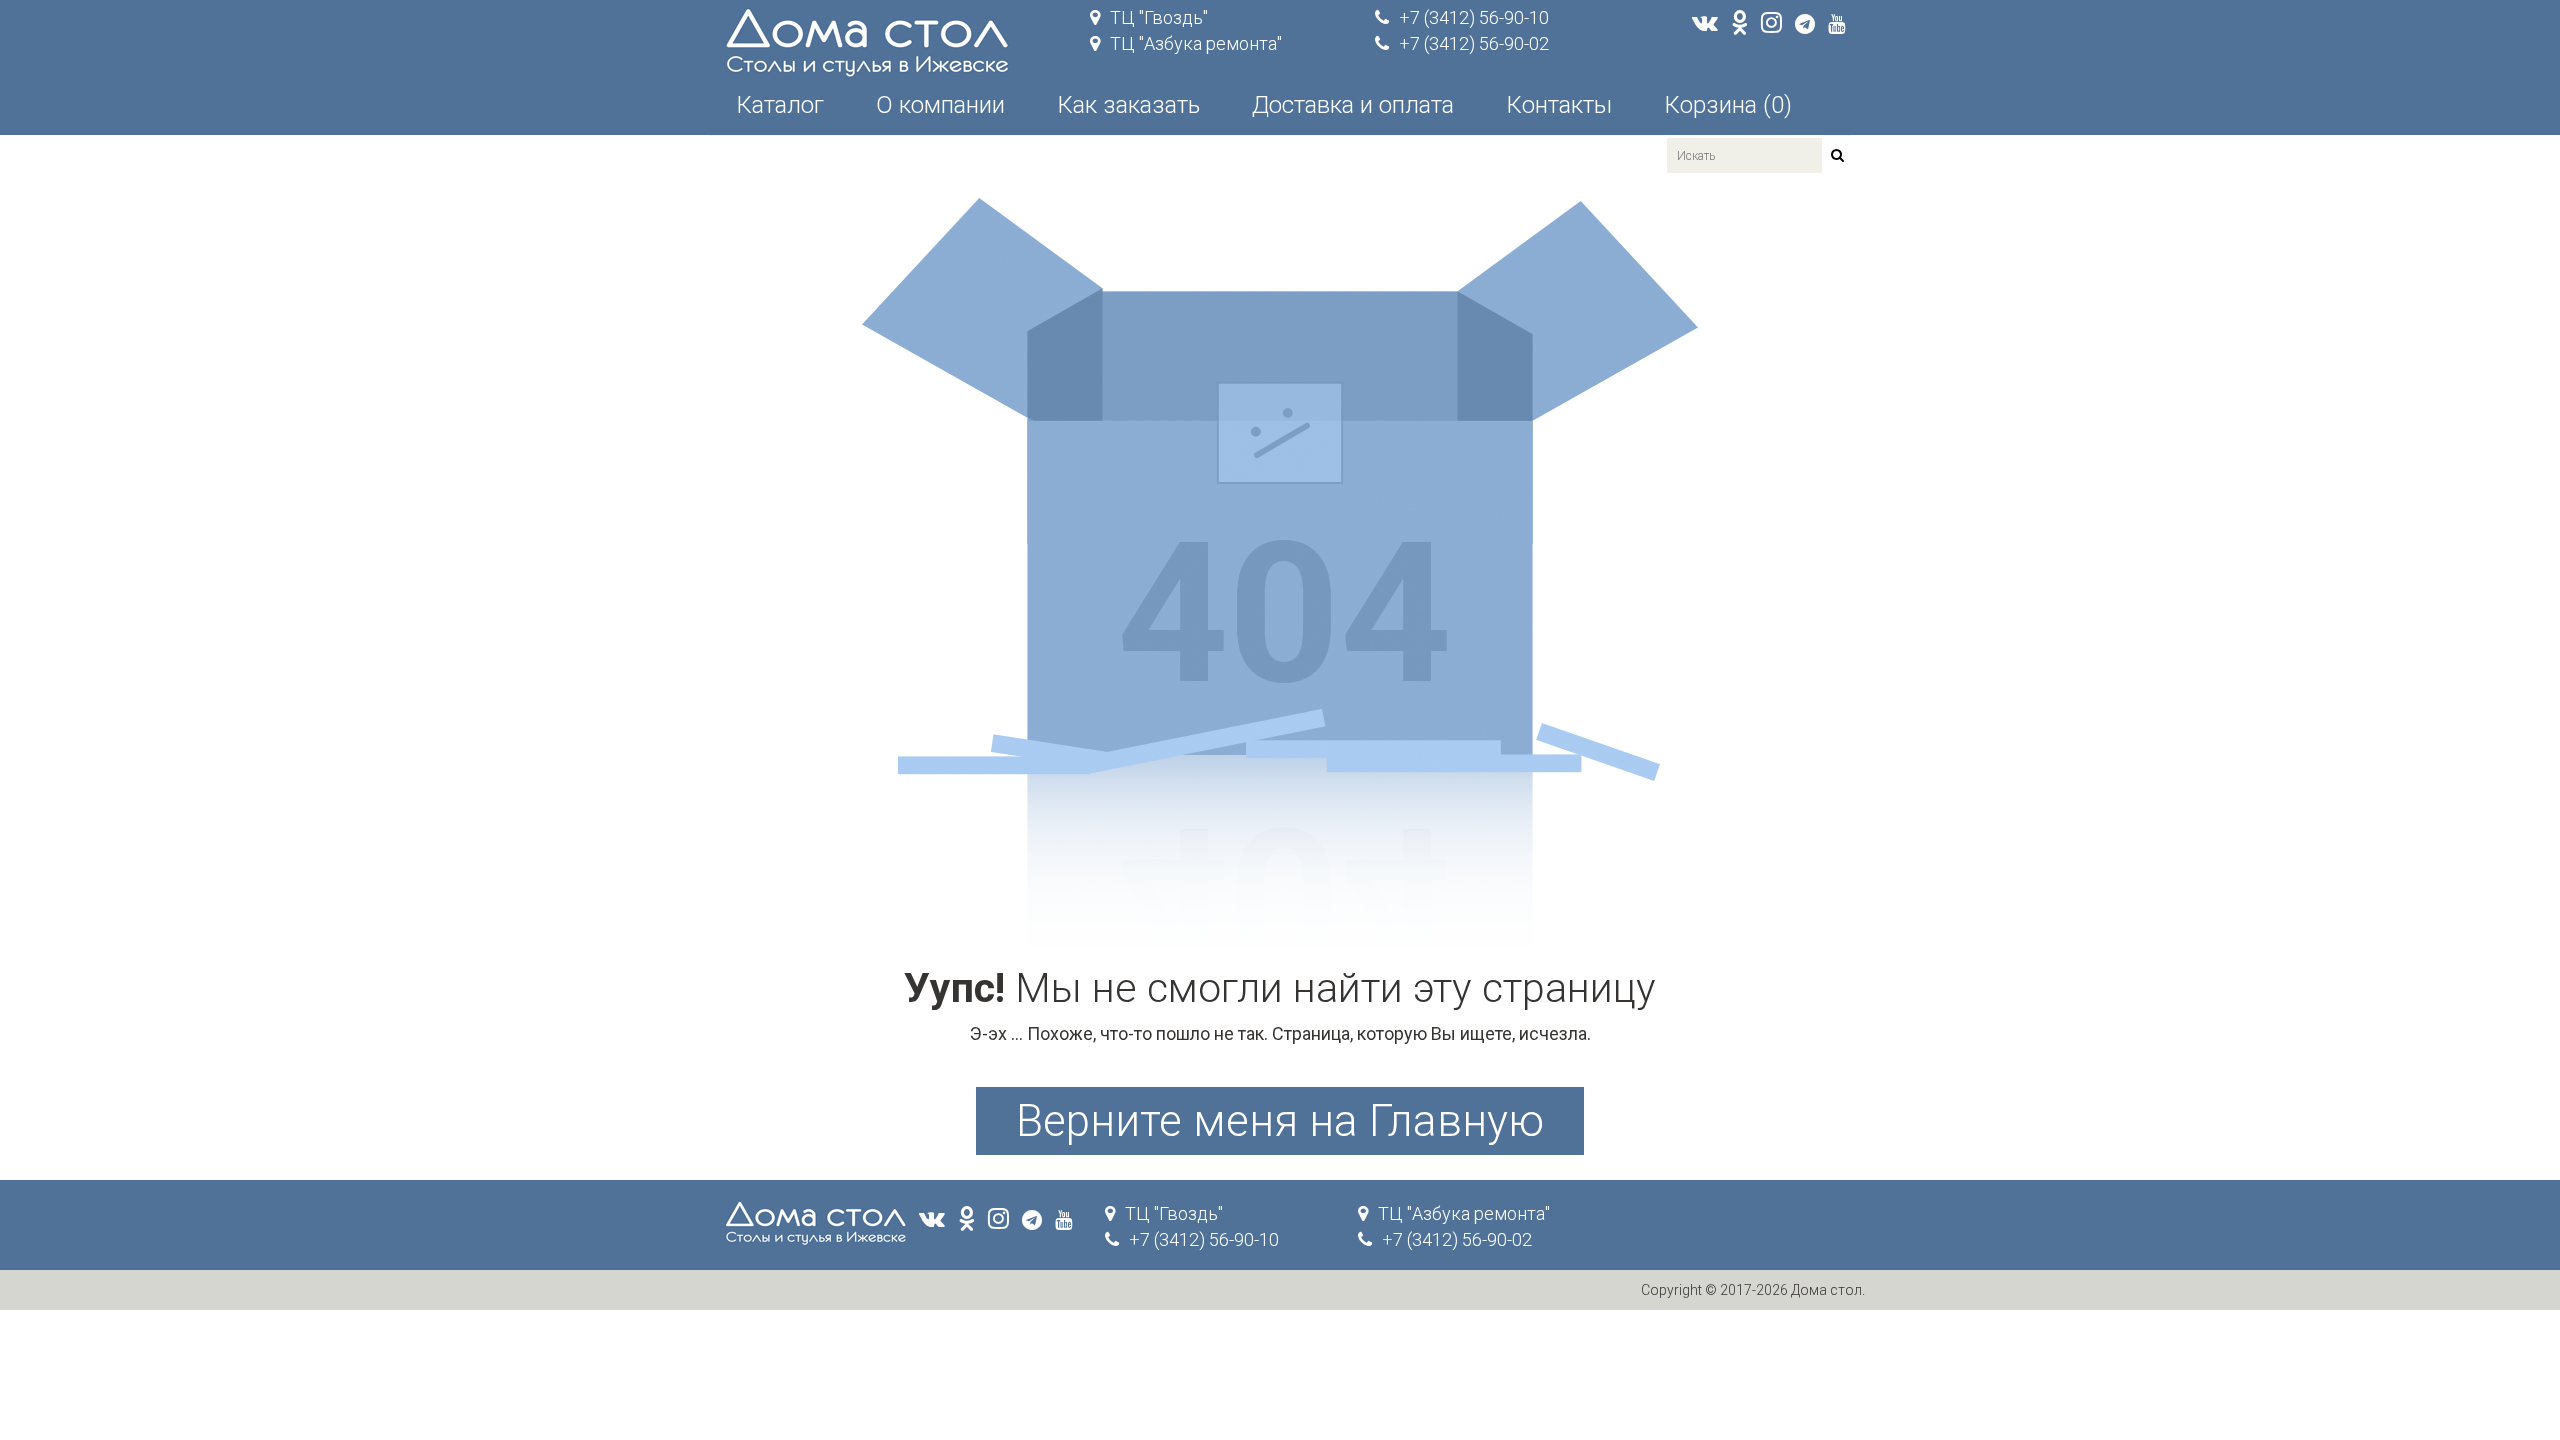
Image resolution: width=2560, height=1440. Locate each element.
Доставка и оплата (1353, 105)
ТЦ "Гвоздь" (1159, 17)
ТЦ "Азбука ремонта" (1196, 43)
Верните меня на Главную (1280, 1121)
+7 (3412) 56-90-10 (1474, 17)
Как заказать (1128, 105)
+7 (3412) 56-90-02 (1474, 43)
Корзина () (1728, 105)
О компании (940, 105)
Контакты (1559, 105)
